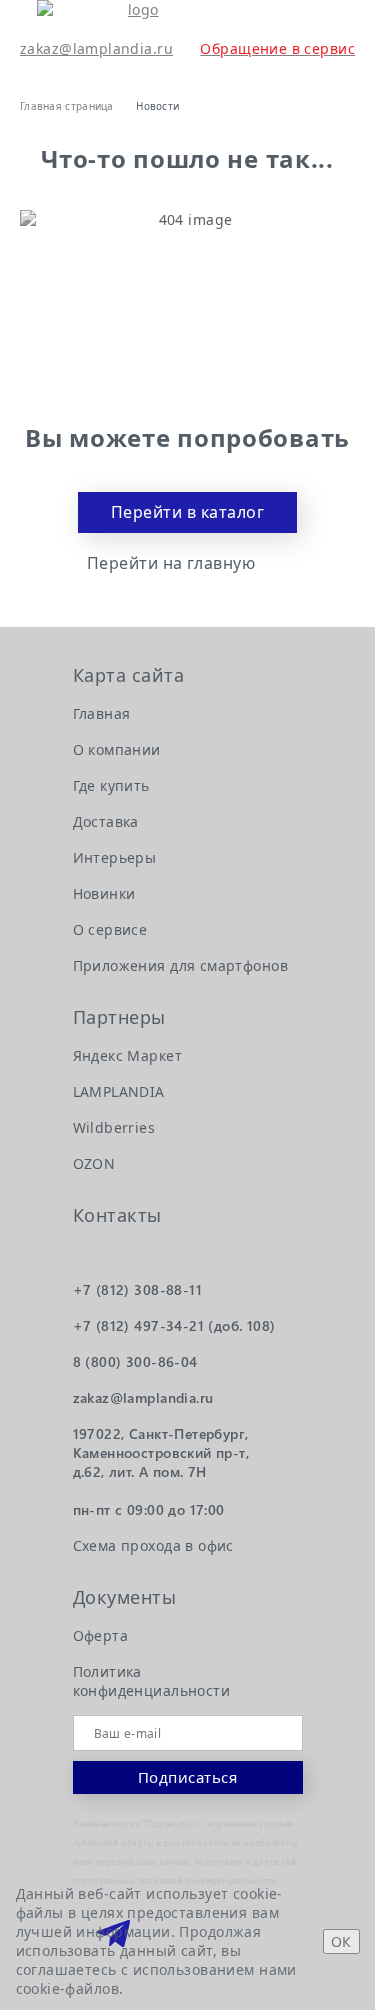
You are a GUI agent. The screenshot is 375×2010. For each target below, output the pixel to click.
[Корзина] (75, 70)
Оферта (101, 1635)
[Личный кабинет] (32, 70)
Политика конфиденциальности (152, 1681)
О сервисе (110, 929)
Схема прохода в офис (153, 1545)
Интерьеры (115, 857)
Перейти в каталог (187, 512)
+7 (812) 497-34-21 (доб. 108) (174, 1325)
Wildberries (114, 1127)
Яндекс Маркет (127, 1055)
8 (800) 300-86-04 (135, 1361)
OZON (94, 1163)
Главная (102, 713)
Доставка (106, 821)
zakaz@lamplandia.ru (96, 48)
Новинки (104, 893)
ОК (341, 1941)
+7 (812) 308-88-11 (138, 1289)
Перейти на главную (171, 563)
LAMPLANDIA (119, 1091)
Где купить (111, 785)
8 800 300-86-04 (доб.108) (327, 20)
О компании (117, 749)
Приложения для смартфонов (181, 965)
